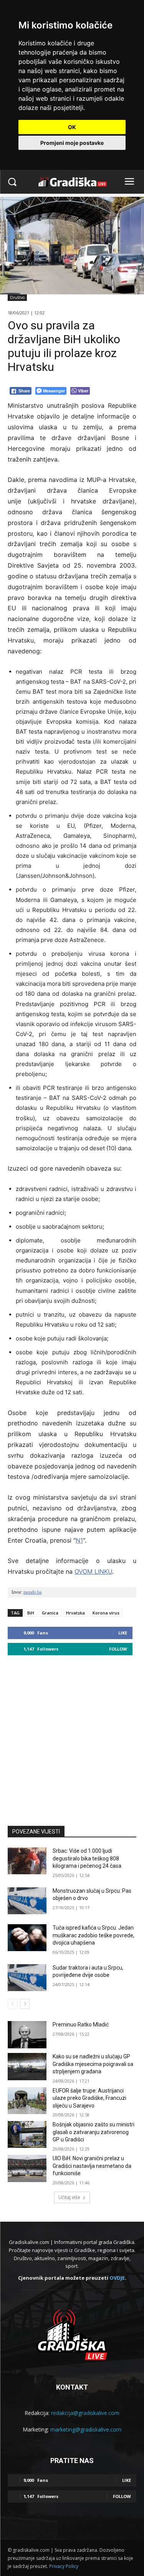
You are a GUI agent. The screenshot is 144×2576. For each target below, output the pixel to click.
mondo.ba (32, 1592)
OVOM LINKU (93, 1571)
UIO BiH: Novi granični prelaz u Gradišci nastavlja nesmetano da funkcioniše (92, 2166)
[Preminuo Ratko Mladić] (27, 2035)
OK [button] (72, 127)
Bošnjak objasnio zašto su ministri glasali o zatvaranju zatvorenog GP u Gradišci (94, 2132)
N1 (79, 1540)
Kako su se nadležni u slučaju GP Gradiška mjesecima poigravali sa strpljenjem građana (93, 2064)
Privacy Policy (64, 2566)
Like (123, 1633)
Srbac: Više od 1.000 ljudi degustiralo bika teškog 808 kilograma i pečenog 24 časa (87, 1858)
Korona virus (106, 1613)
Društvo (17, 297)
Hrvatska (75, 1613)
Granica (50, 1613)
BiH (31, 1613)
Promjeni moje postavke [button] (72, 143)
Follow (118, 1649)
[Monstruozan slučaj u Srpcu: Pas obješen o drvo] (27, 1901)
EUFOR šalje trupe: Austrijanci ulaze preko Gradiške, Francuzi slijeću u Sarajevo (89, 2098)
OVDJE (117, 2278)
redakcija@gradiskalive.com (85, 2413)
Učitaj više (69, 2197)
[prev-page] (12, 2004)
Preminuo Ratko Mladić (81, 2025)
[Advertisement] (72, 1737)
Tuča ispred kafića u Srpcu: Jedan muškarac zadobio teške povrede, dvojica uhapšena (94, 1935)
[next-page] (25, 2004)
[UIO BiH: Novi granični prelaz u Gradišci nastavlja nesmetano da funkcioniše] (27, 2168)
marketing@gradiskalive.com (86, 2429)
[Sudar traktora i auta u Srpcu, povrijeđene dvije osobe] (27, 1978)
